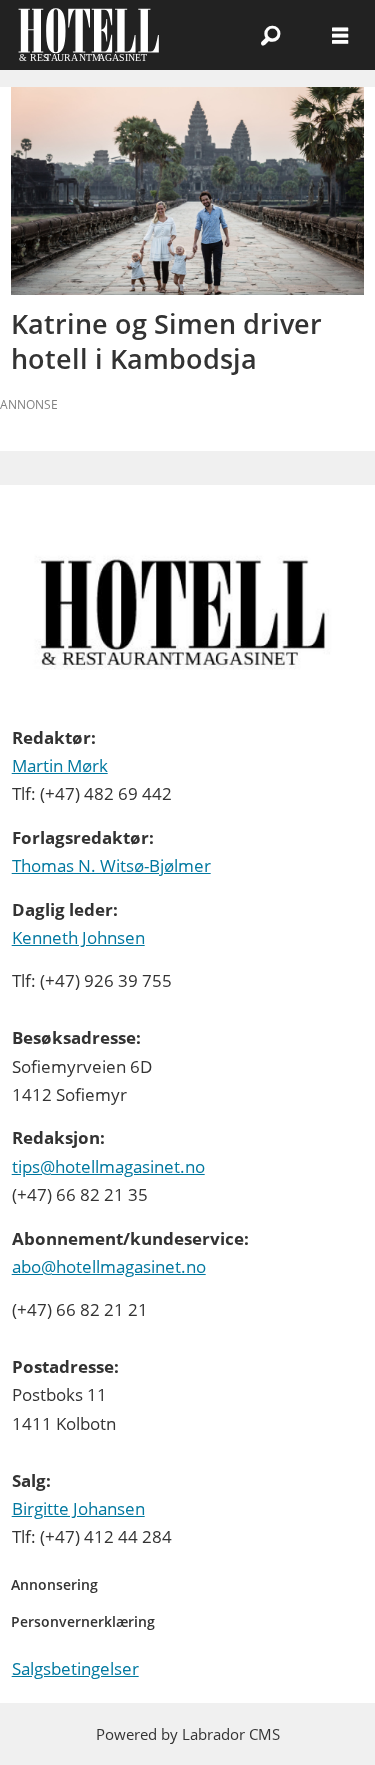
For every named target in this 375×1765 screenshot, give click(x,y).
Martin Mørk (60, 765)
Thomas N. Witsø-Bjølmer (111, 865)
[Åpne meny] (340, 35)
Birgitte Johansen (78, 1508)
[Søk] (270, 35)
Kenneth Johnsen (78, 937)
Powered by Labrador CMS (188, 1734)
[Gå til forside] (105, 34)
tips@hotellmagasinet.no (108, 1166)
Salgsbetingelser (75, 1668)
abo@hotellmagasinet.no (109, 1266)
